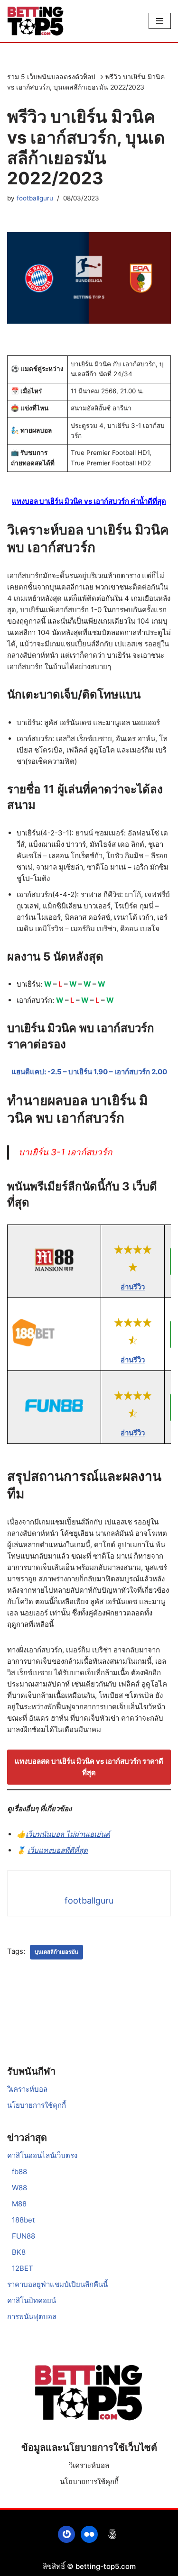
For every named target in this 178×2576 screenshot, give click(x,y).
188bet (23, 2220)
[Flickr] (89, 2534)
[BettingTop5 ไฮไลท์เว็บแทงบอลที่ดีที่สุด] (36, 21)
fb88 (19, 2172)
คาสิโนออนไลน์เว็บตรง (42, 2155)
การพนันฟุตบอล (32, 2317)
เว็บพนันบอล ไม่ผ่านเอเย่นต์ (68, 1834)
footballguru (35, 198)
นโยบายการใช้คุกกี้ (37, 2105)
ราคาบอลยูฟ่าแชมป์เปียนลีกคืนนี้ (57, 2284)
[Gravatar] (66, 2534)
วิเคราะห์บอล (27, 2089)
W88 (19, 2188)
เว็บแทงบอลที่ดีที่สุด (58, 1850)
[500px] (112, 2534)
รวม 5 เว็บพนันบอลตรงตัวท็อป (51, 77)
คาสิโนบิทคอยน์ (32, 2300)
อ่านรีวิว (133, 1287)
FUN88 (23, 2236)
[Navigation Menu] (160, 21)
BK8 (19, 2252)
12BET (23, 2268)
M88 (19, 2204)
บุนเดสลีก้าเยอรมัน (56, 1952)
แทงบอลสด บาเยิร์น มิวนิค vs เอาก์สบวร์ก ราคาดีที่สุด (89, 1767)
